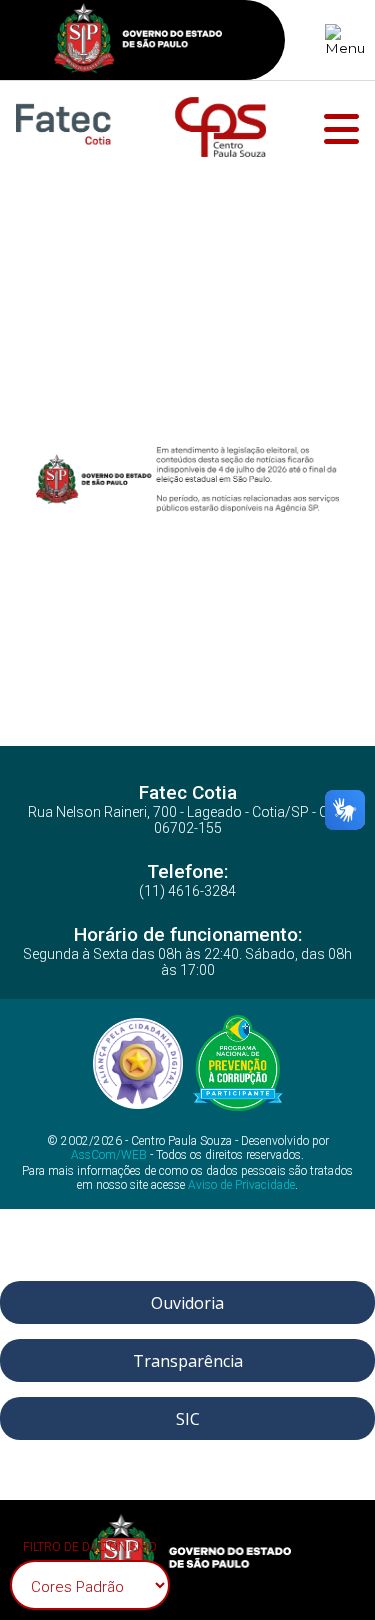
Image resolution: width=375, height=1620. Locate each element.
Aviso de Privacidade (241, 1185)
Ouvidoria (187, 1303)
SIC (188, 1419)
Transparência (188, 1361)
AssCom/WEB (109, 1155)
